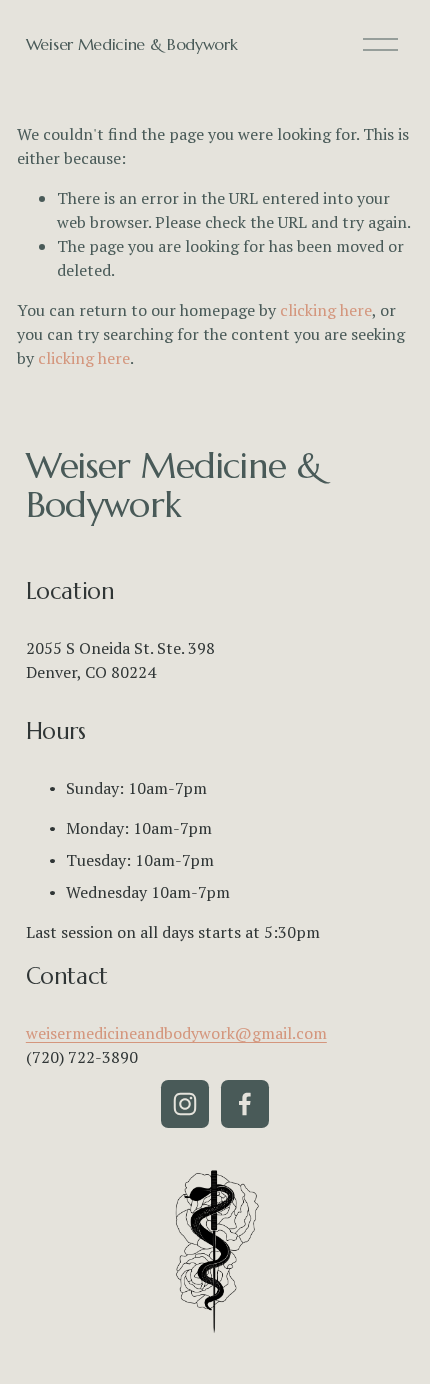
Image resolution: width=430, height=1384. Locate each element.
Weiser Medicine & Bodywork (132, 44)
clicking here (326, 310)
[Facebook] (245, 1104)
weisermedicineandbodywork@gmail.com (176, 1033)
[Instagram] (185, 1104)
